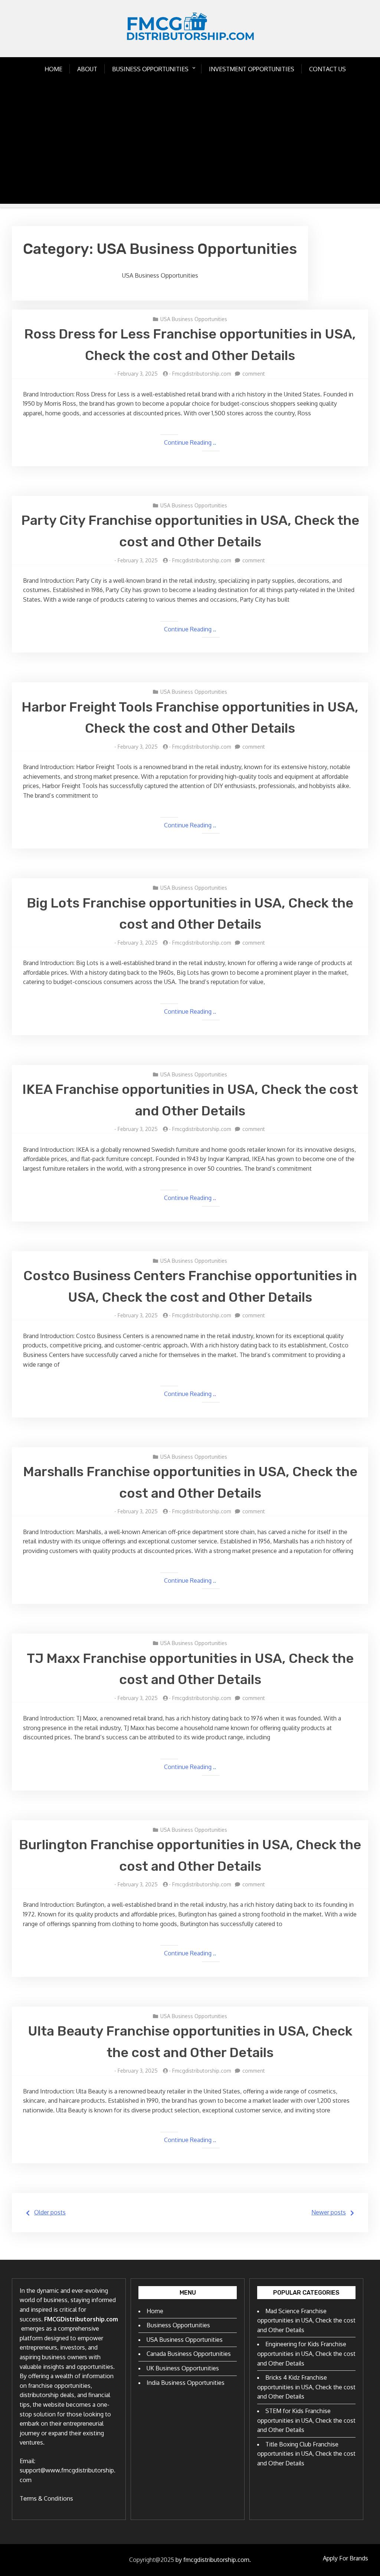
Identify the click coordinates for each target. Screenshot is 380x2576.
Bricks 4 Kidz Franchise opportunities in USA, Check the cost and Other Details (306, 2387)
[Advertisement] (190, 152)
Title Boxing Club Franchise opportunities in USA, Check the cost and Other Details (306, 2454)
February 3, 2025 (138, 374)
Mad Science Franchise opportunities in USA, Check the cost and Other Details (306, 2320)
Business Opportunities (150, 69)
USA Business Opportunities (194, 319)
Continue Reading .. (190, 442)
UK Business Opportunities (183, 2368)
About (87, 69)
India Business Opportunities (186, 2383)
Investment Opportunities (252, 69)
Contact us (327, 69)
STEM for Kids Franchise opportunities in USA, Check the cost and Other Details (306, 2420)
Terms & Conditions (46, 2498)
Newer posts (329, 2212)
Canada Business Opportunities (189, 2354)
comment (254, 374)
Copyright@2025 (152, 2560)
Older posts (50, 2212)
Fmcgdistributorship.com (202, 374)
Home (53, 69)
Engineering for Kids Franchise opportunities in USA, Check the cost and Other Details (306, 2353)
